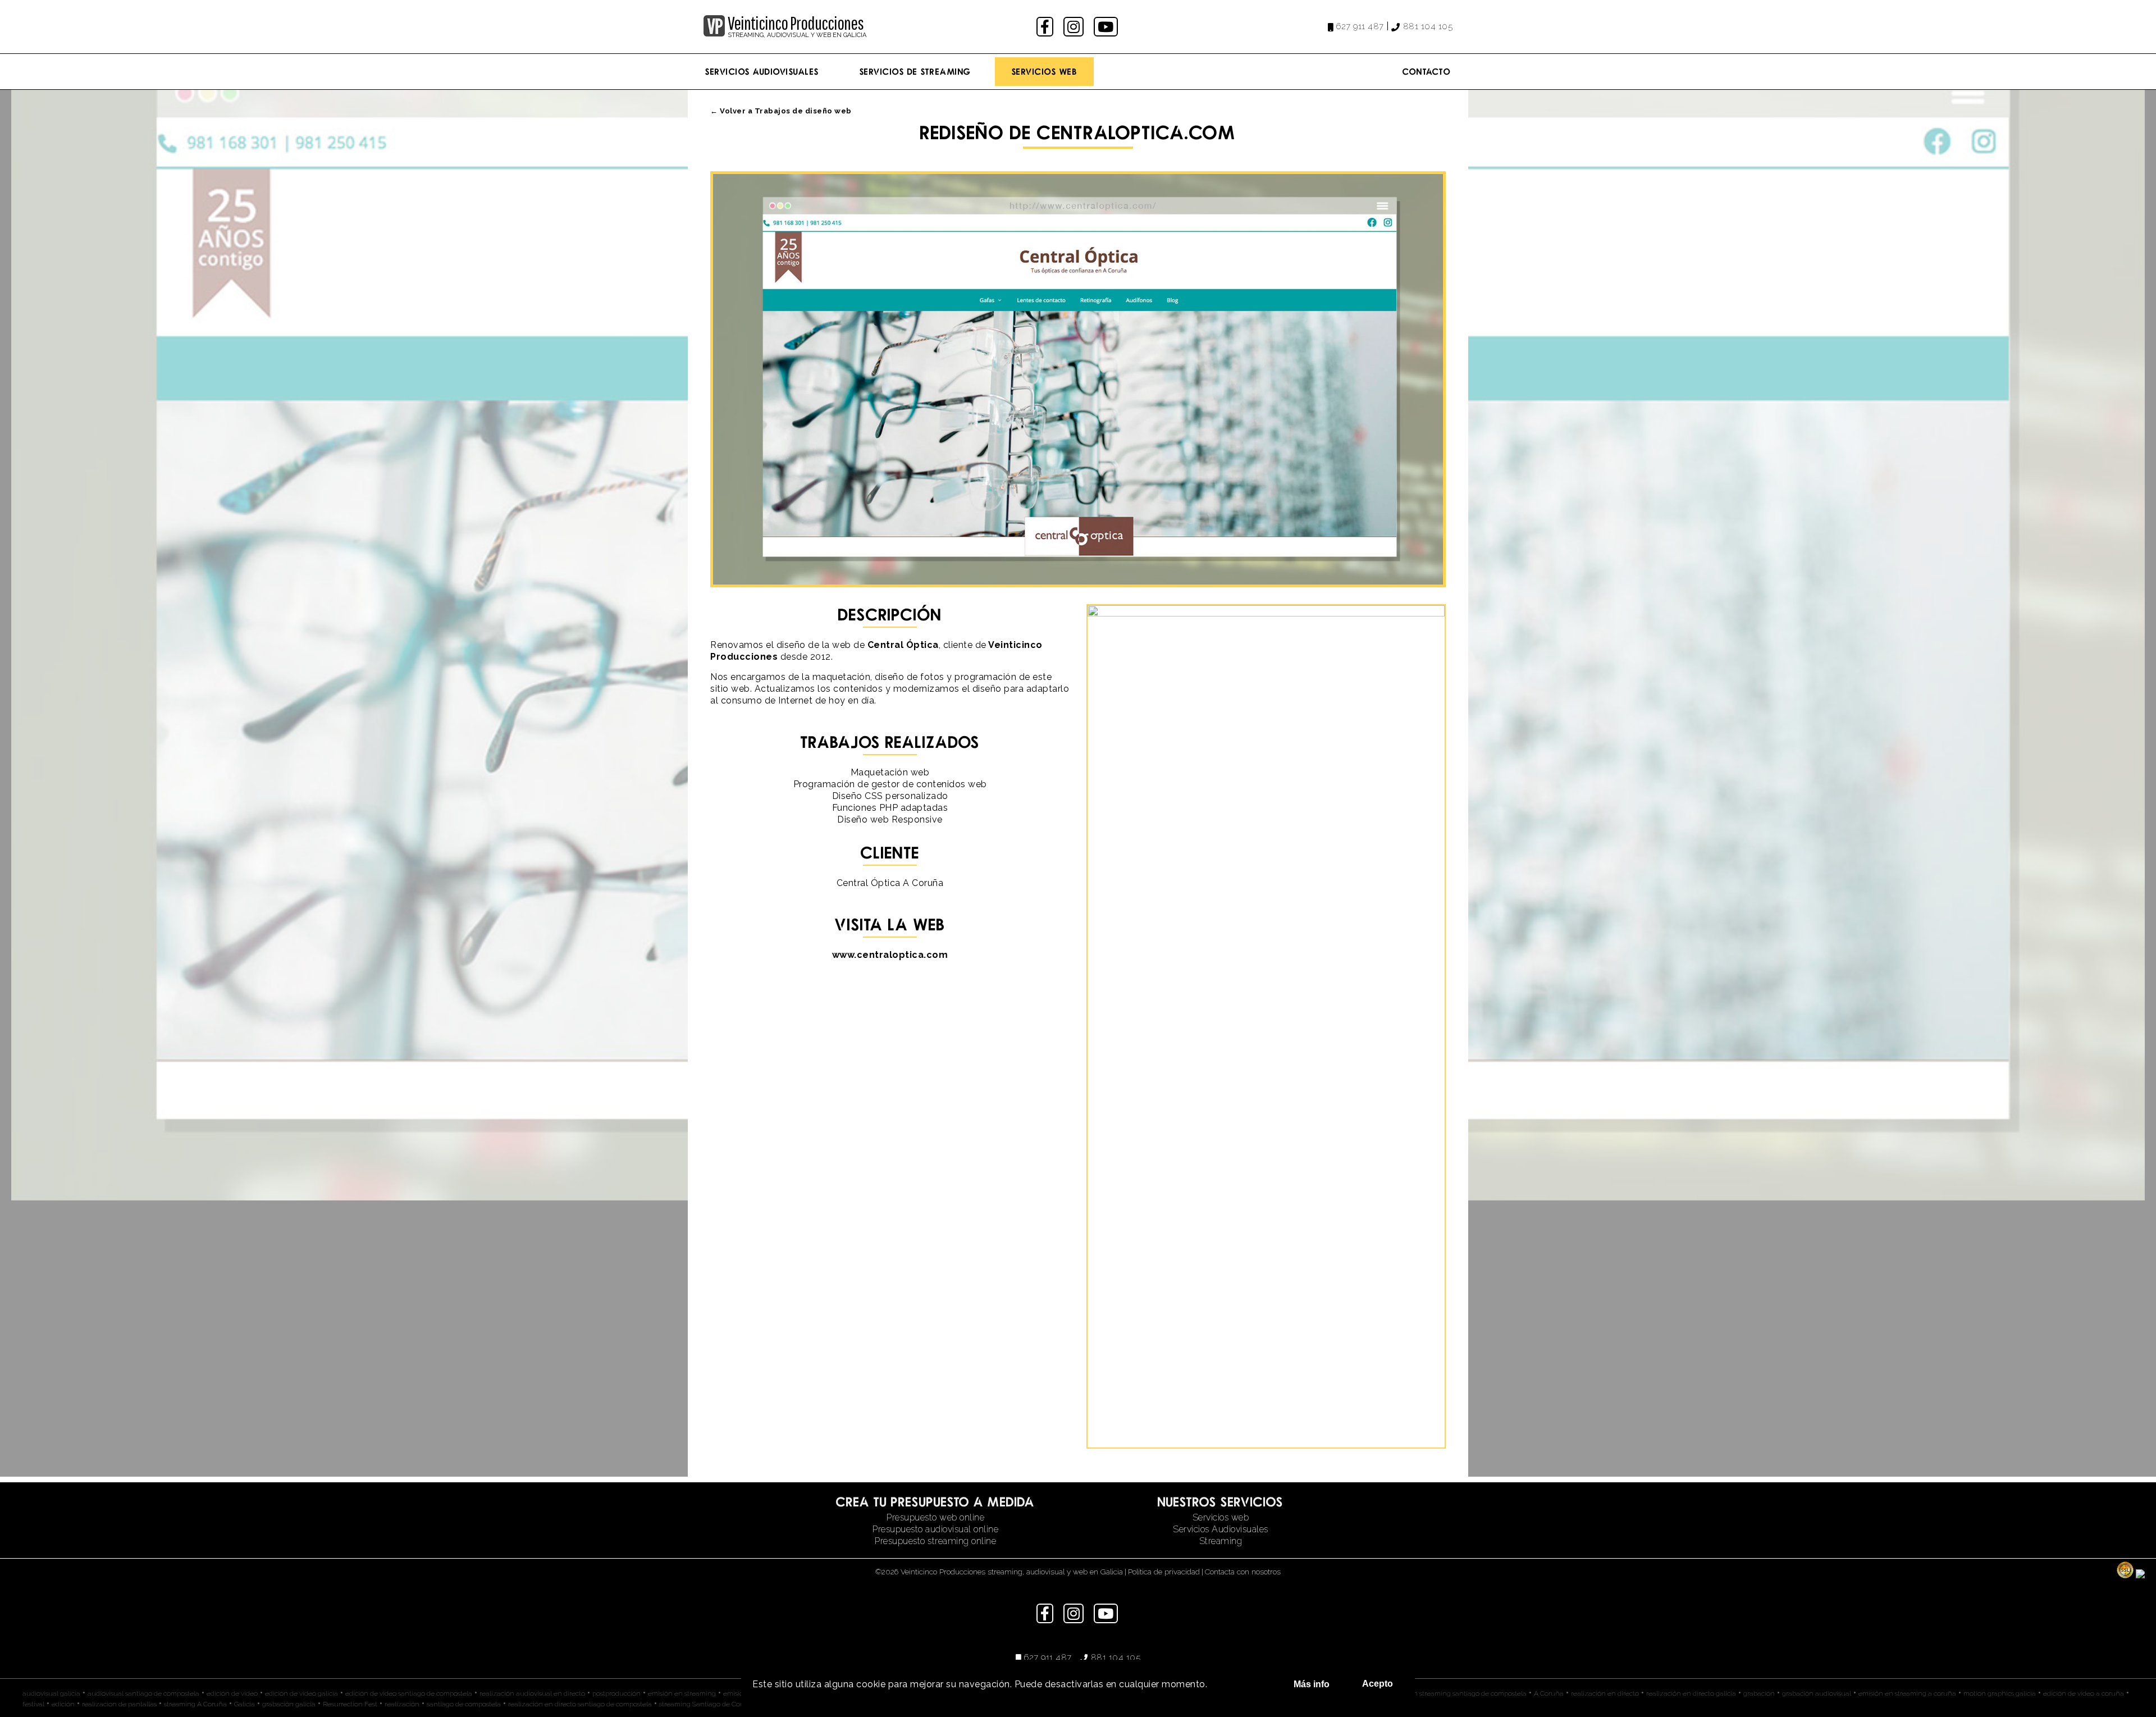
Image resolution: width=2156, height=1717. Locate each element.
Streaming (1221, 1541)
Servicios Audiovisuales (762, 71)
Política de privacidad (1164, 1572)
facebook (1046, 27)
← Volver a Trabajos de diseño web (781, 111)
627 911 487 (1360, 26)
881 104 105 (1428, 26)
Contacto (1427, 71)
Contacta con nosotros (1243, 1572)
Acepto (1378, 1684)
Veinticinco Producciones (796, 23)
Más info (1312, 1684)
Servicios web (1221, 1517)
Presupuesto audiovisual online (935, 1529)
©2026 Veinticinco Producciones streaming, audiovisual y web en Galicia (999, 1572)
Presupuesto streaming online (935, 1541)
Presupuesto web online (935, 1517)
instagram (1075, 27)
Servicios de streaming (915, 71)
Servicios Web (1045, 71)
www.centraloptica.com (890, 955)
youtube (1107, 27)
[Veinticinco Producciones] (714, 33)
